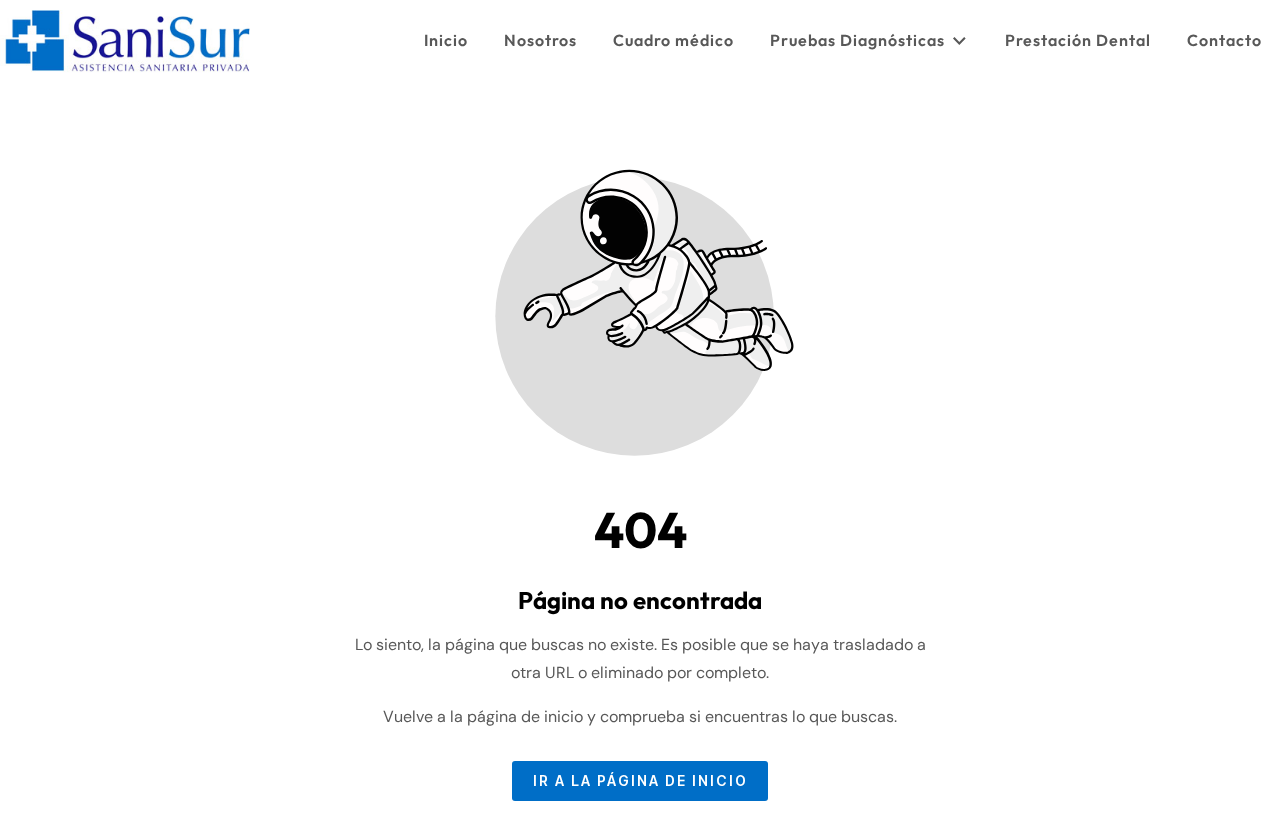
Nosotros (540, 40)
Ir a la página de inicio (640, 780)
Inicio (446, 40)
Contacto (1224, 40)
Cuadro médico (673, 40)
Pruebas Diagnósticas (857, 40)
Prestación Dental (1078, 40)
